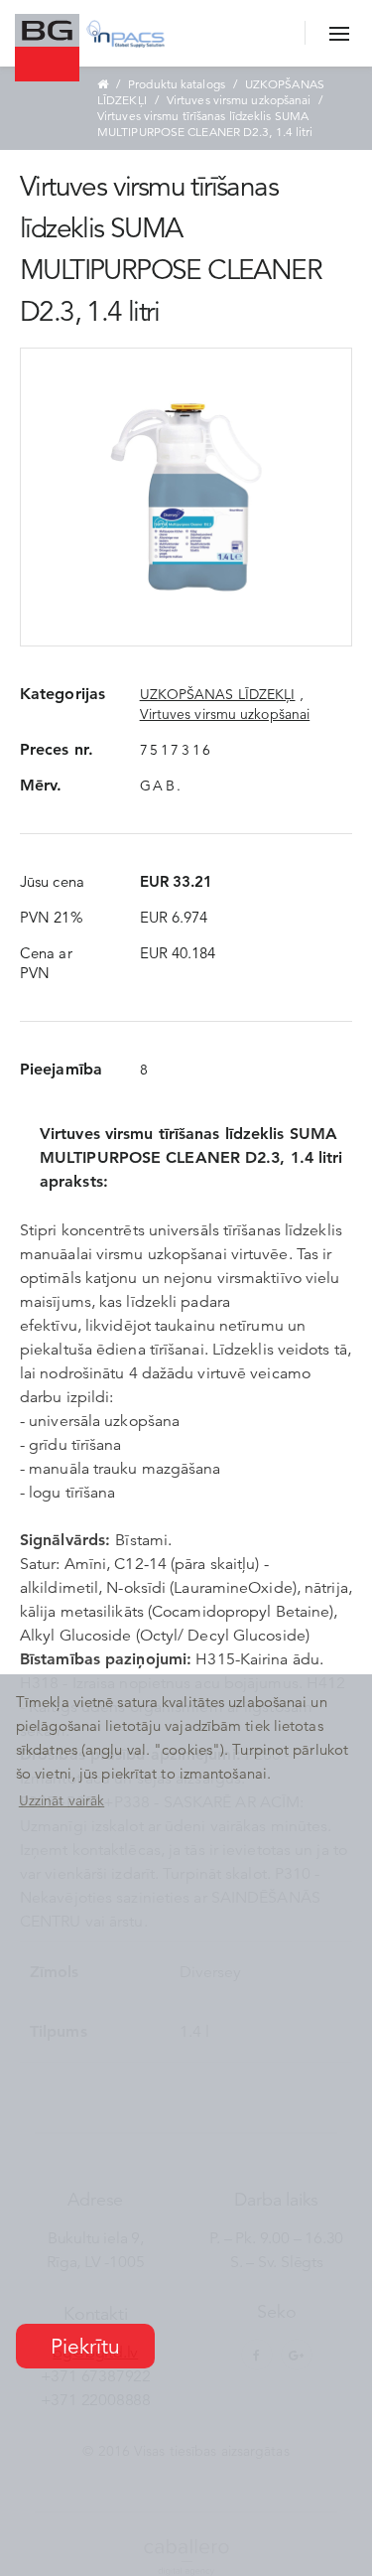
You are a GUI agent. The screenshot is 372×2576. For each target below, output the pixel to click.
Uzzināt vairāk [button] (62, 1800)
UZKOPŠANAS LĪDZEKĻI (218, 694)
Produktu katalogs (177, 84)
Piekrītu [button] (86, 2347)
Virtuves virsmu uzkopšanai (239, 100)
